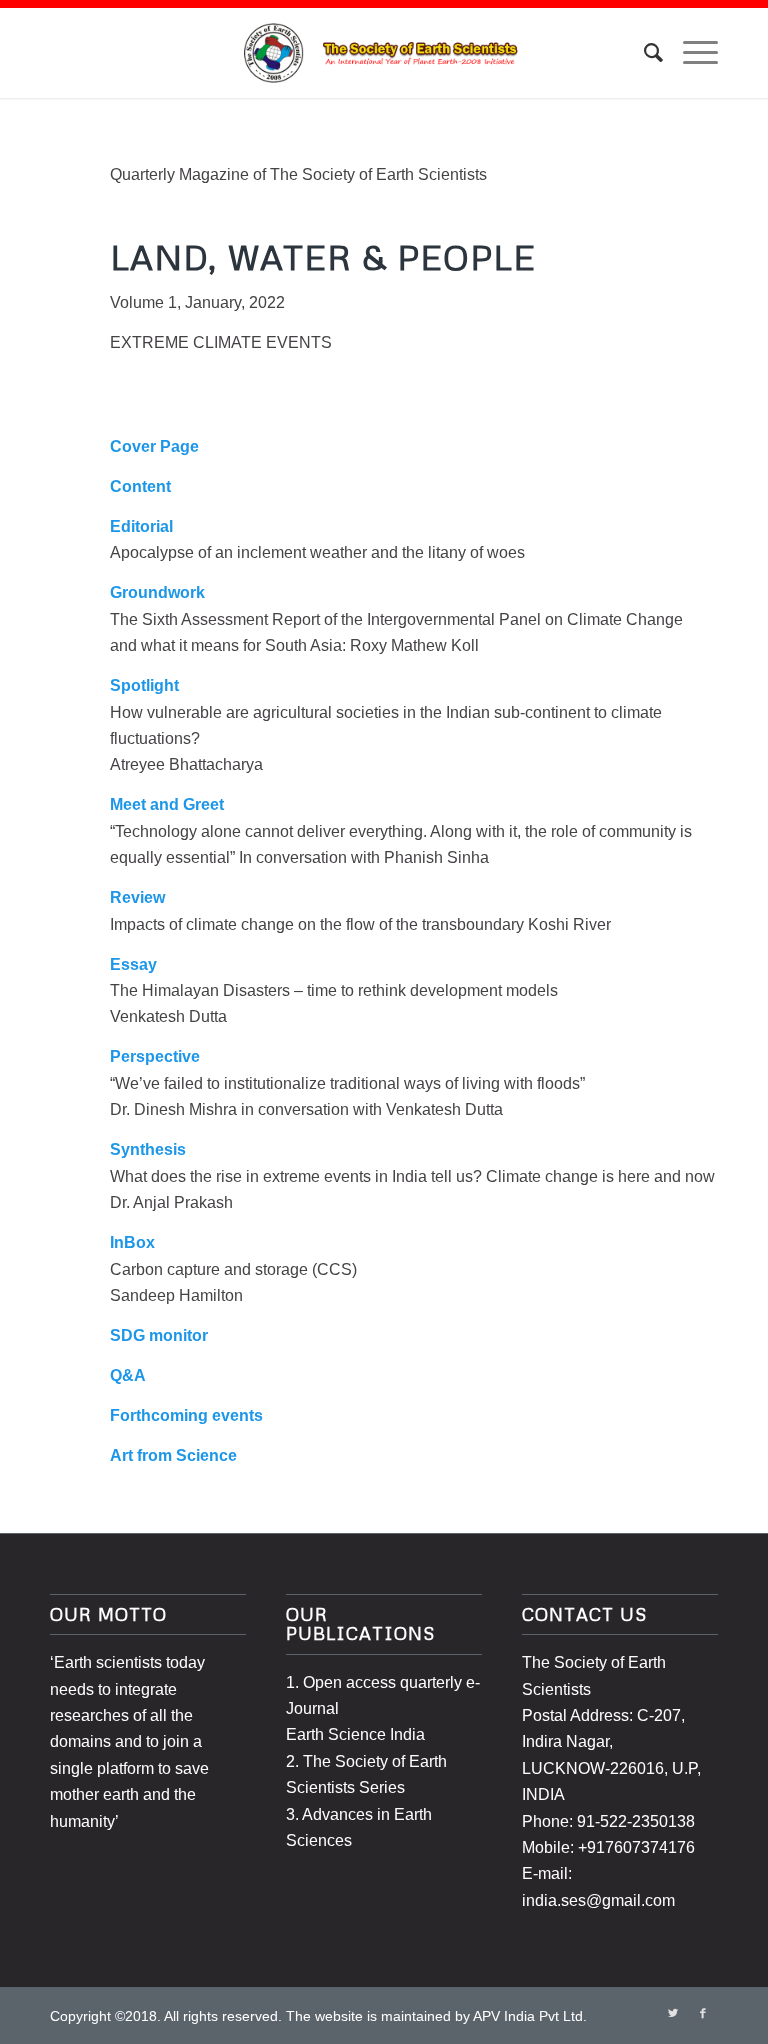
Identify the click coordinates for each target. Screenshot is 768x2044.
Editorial (141, 526)
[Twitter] (673, 2013)
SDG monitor (159, 1335)
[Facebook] (703, 2013)
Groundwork (157, 592)
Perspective (155, 1056)
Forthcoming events (186, 1415)
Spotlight (144, 685)
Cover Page (154, 446)
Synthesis (148, 1149)
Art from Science (173, 1455)
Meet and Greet (167, 804)
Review (137, 897)
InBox (132, 1242)
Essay (133, 964)
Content (140, 486)
